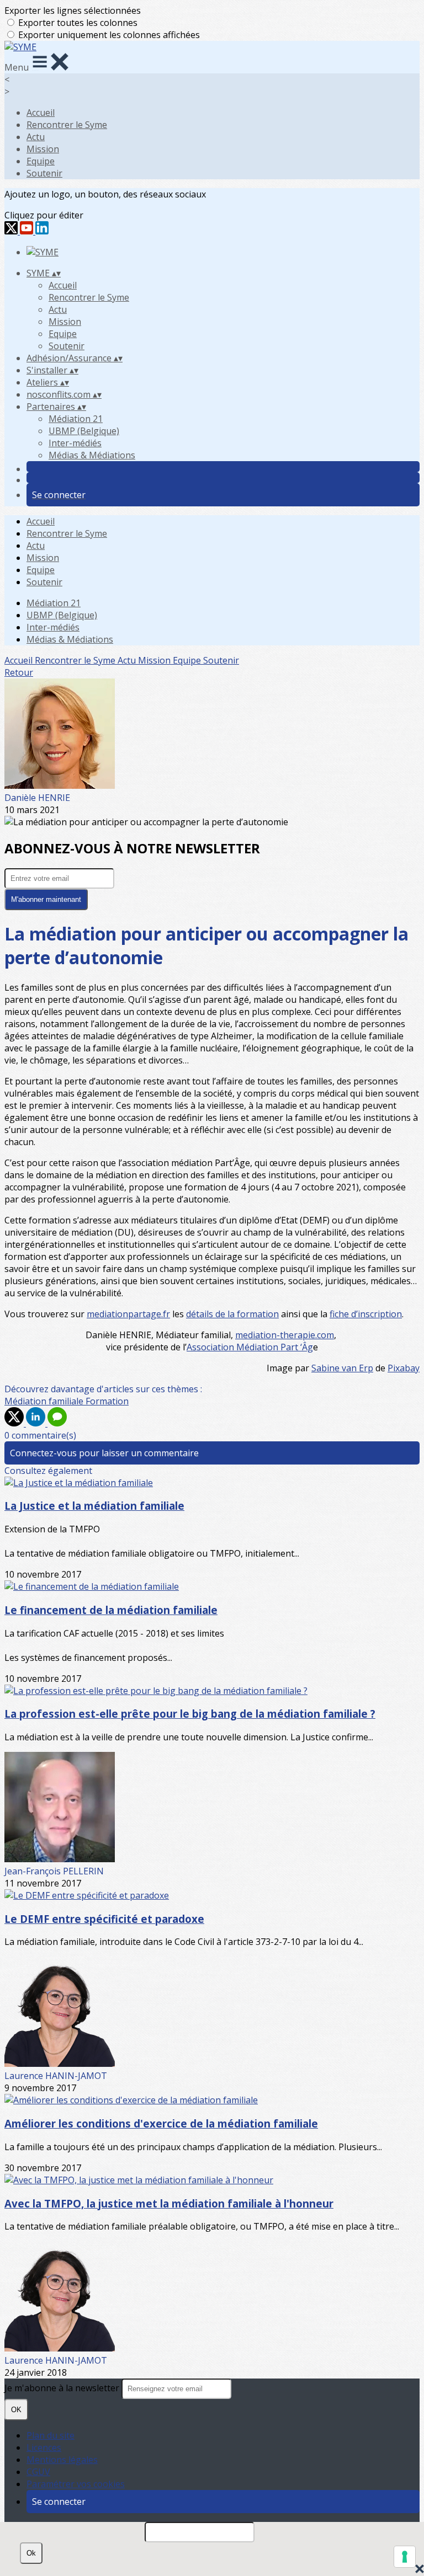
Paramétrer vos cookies (76, 2484)
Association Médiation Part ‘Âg (250, 1347)
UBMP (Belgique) (84, 431)
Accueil (41, 113)
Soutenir (44, 173)
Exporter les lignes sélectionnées (73, 10)
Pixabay (404, 1368)
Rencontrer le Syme (67, 125)
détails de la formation (232, 1314)
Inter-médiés (75, 443)
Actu (36, 137)
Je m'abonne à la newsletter (63, 2388)
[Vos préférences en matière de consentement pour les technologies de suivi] (405, 2557)
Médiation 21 (76, 419)
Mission (43, 149)
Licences (44, 2447)
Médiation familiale (45, 1401)
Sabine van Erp (342, 1368)
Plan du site (51, 2435)
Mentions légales (62, 2460)
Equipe (41, 161)
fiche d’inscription (366, 1314)
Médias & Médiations (92, 455)
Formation (107, 1401)
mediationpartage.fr (128, 1314)
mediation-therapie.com (285, 1335)
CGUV (38, 2472)
